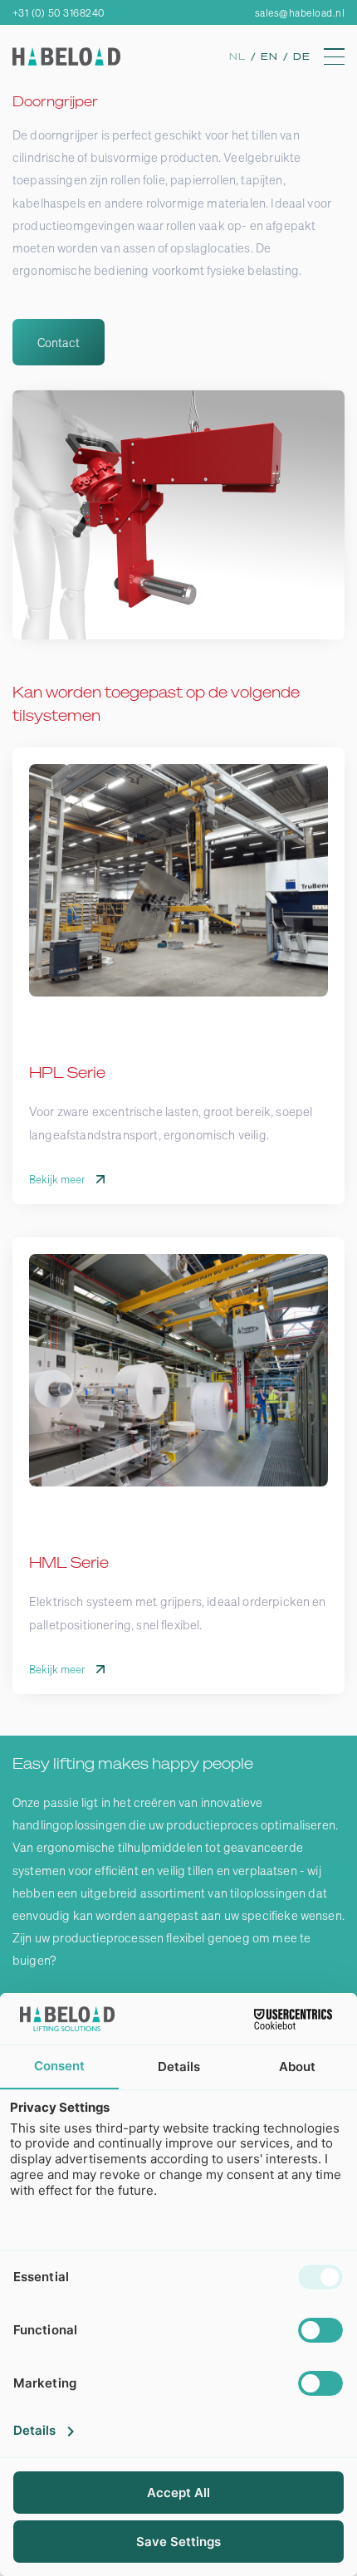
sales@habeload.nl (300, 13)
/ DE (297, 56)
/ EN (267, 56)
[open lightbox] (178, 515)
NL (240, 56)
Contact (59, 342)
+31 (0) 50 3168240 (59, 13)
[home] (66, 56)
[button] (334, 56)
